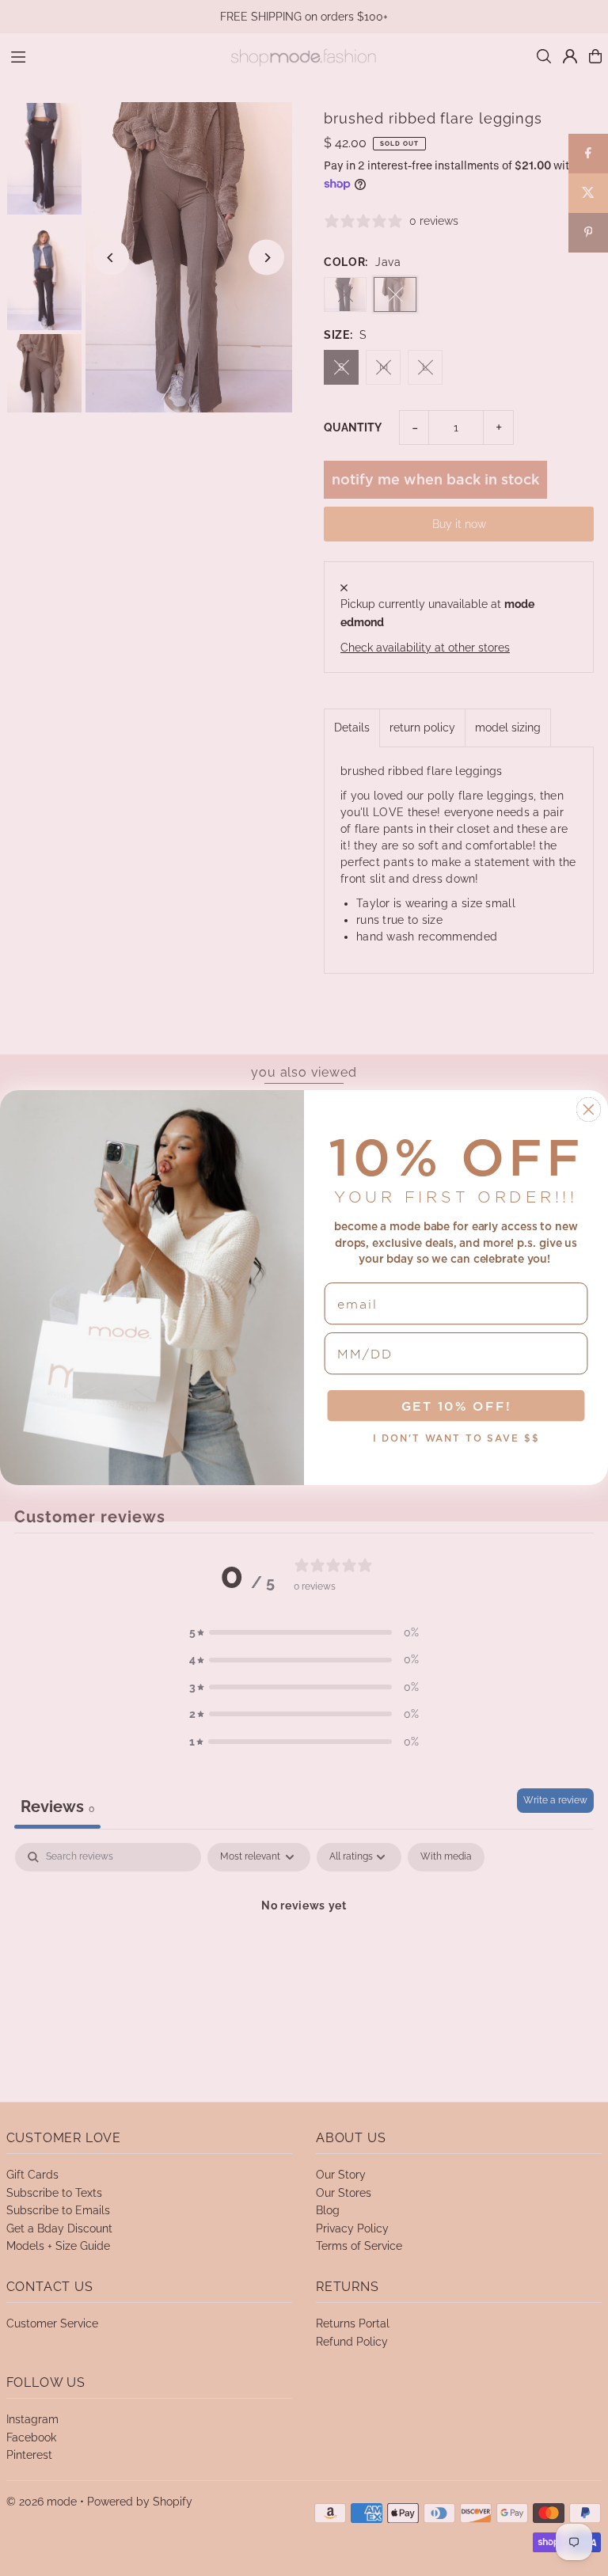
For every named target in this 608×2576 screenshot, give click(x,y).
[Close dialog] (589, 1110)
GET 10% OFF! (456, 1407)
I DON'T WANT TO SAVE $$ (456, 1439)
